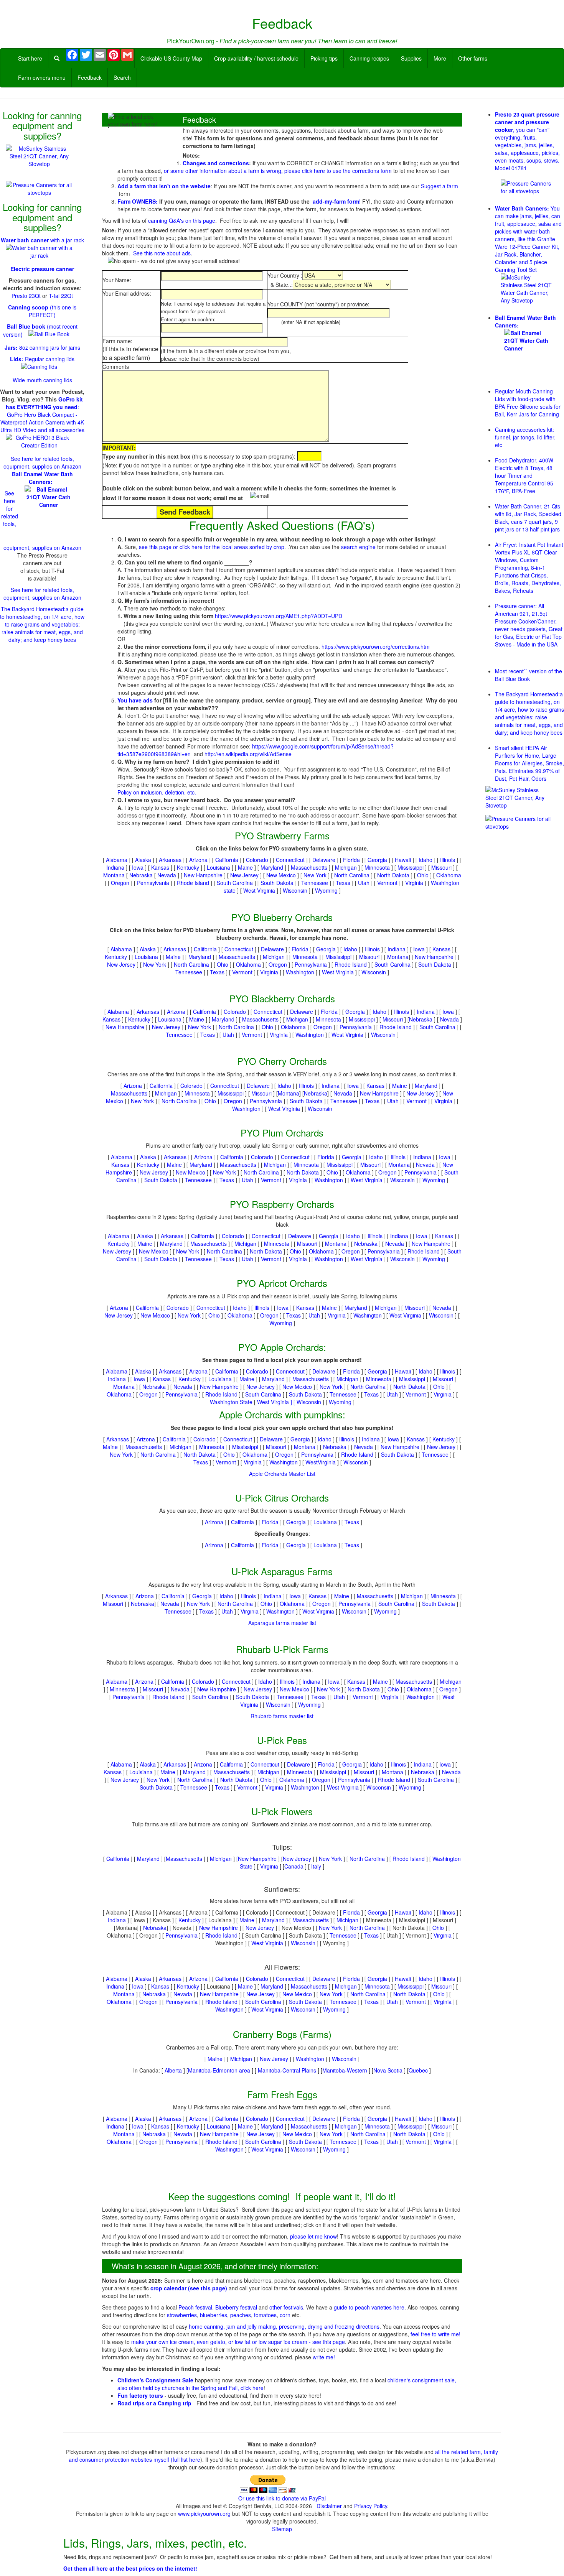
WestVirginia (321, 1462)
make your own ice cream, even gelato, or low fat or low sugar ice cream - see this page (238, 2342)
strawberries (182, 2315)
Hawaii (403, 860)
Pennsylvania (153, 883)
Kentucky (188, 867)
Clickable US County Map (171, 58)
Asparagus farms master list (282, 1623)
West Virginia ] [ (277, 1402)
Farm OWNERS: (138, 201)
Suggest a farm (439, 186)
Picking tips (324, 58)
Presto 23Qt (26, 296)
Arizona (198, 860)
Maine (245, 867)
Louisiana (219, 867)
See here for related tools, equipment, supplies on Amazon (42, 462)
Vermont (387, 883)
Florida (351, 860)
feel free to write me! (435, 2334)
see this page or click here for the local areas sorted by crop (212, 547)
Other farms (473, 58)
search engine (358, 547)
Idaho (425, 860)
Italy (316, 1866)
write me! (324, 2357)
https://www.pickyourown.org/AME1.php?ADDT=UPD (279, 616)
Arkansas (170, 860)
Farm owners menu (42, 77)
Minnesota (377, 867)
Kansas (160, 867)
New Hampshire (203, 875)
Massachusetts (309, 867)
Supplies (411, 58)
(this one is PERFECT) (42, 311)
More (440, 58)
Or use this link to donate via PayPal (282, 2498)
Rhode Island (193, 883)
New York (315, 875)
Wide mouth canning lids (42, 380)
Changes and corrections (216, 163)
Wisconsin (295, 890)
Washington (300, 972)
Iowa (138, 867)
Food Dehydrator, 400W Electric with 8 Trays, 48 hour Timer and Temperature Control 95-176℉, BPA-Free (525, 475)
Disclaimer (329, 2506)
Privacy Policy (371, 2506)
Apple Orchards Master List (282, 1474)
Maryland (272, 867)
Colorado (257, 860)
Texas (343, 883)
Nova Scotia (388, 2070)
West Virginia (259, 890)
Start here (30, 58)
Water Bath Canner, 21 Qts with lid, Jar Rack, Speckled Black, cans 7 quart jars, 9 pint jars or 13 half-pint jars (528, 518)
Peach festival (195, 2307)
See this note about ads (162, 253)
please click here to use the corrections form (338, 171)
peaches (241, 2315)
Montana (114, 875)
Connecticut (290, 860)
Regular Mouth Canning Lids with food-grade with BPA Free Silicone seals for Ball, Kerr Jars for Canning (528, 403)
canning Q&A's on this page (182, 220)
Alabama (117, 860)
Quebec (419, 2070)
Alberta (173, 2070)
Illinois (448, 860)
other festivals (286, 2307)
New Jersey (244, 875)
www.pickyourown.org (204, 2513)
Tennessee (315, 883)
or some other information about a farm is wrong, (224, 171)
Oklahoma (449, 875)
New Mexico (281, 875)
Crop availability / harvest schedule (256, 58)
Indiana (115, 867)
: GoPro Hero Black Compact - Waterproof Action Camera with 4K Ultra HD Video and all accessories (42, 418)
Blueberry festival (236, 2307)
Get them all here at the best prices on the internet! (130, 2568)
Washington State (231, 1402)
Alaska (143, 860)
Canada (294, 1866)
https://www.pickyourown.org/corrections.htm (376, 646)
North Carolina (352, 875)
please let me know (313, 2236)
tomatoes (265, 2315)
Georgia (377, 860)
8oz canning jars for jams (42, 347)
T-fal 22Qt (61, 296)
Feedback (90, 77)
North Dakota (393, 875)
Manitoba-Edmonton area (219, 2070)
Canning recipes (369, 58)
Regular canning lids (42, 359)
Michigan (346, 867)
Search (122, 77)
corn (285, 2315)
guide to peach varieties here (369, 2307)
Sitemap (282, 2529)
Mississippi (411, 867)
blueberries (214, 2315)
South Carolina (235, 883)
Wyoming (326, 890)
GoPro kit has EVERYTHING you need (44, 403)
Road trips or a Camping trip (154, 2403)
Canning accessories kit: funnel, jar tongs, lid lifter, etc (525, 437)
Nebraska (141, 875)
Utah (364, 883)
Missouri (441, 867)
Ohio (423, 875)
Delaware (324, 860)
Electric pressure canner (42, 269)
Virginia (414, 883)
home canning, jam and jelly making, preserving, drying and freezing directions (284, 2326)
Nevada (167, 875)
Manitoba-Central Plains (287, 2070)
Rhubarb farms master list (282, 1716)
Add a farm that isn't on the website (164, 186)
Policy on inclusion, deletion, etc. (157, 792)
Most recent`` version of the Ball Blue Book (529, 675)
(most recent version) (40, 330)
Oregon (120, 883)
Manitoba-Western (345, 2070)
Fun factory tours (141, 2395)
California (227, 860)
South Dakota (277, 883)
